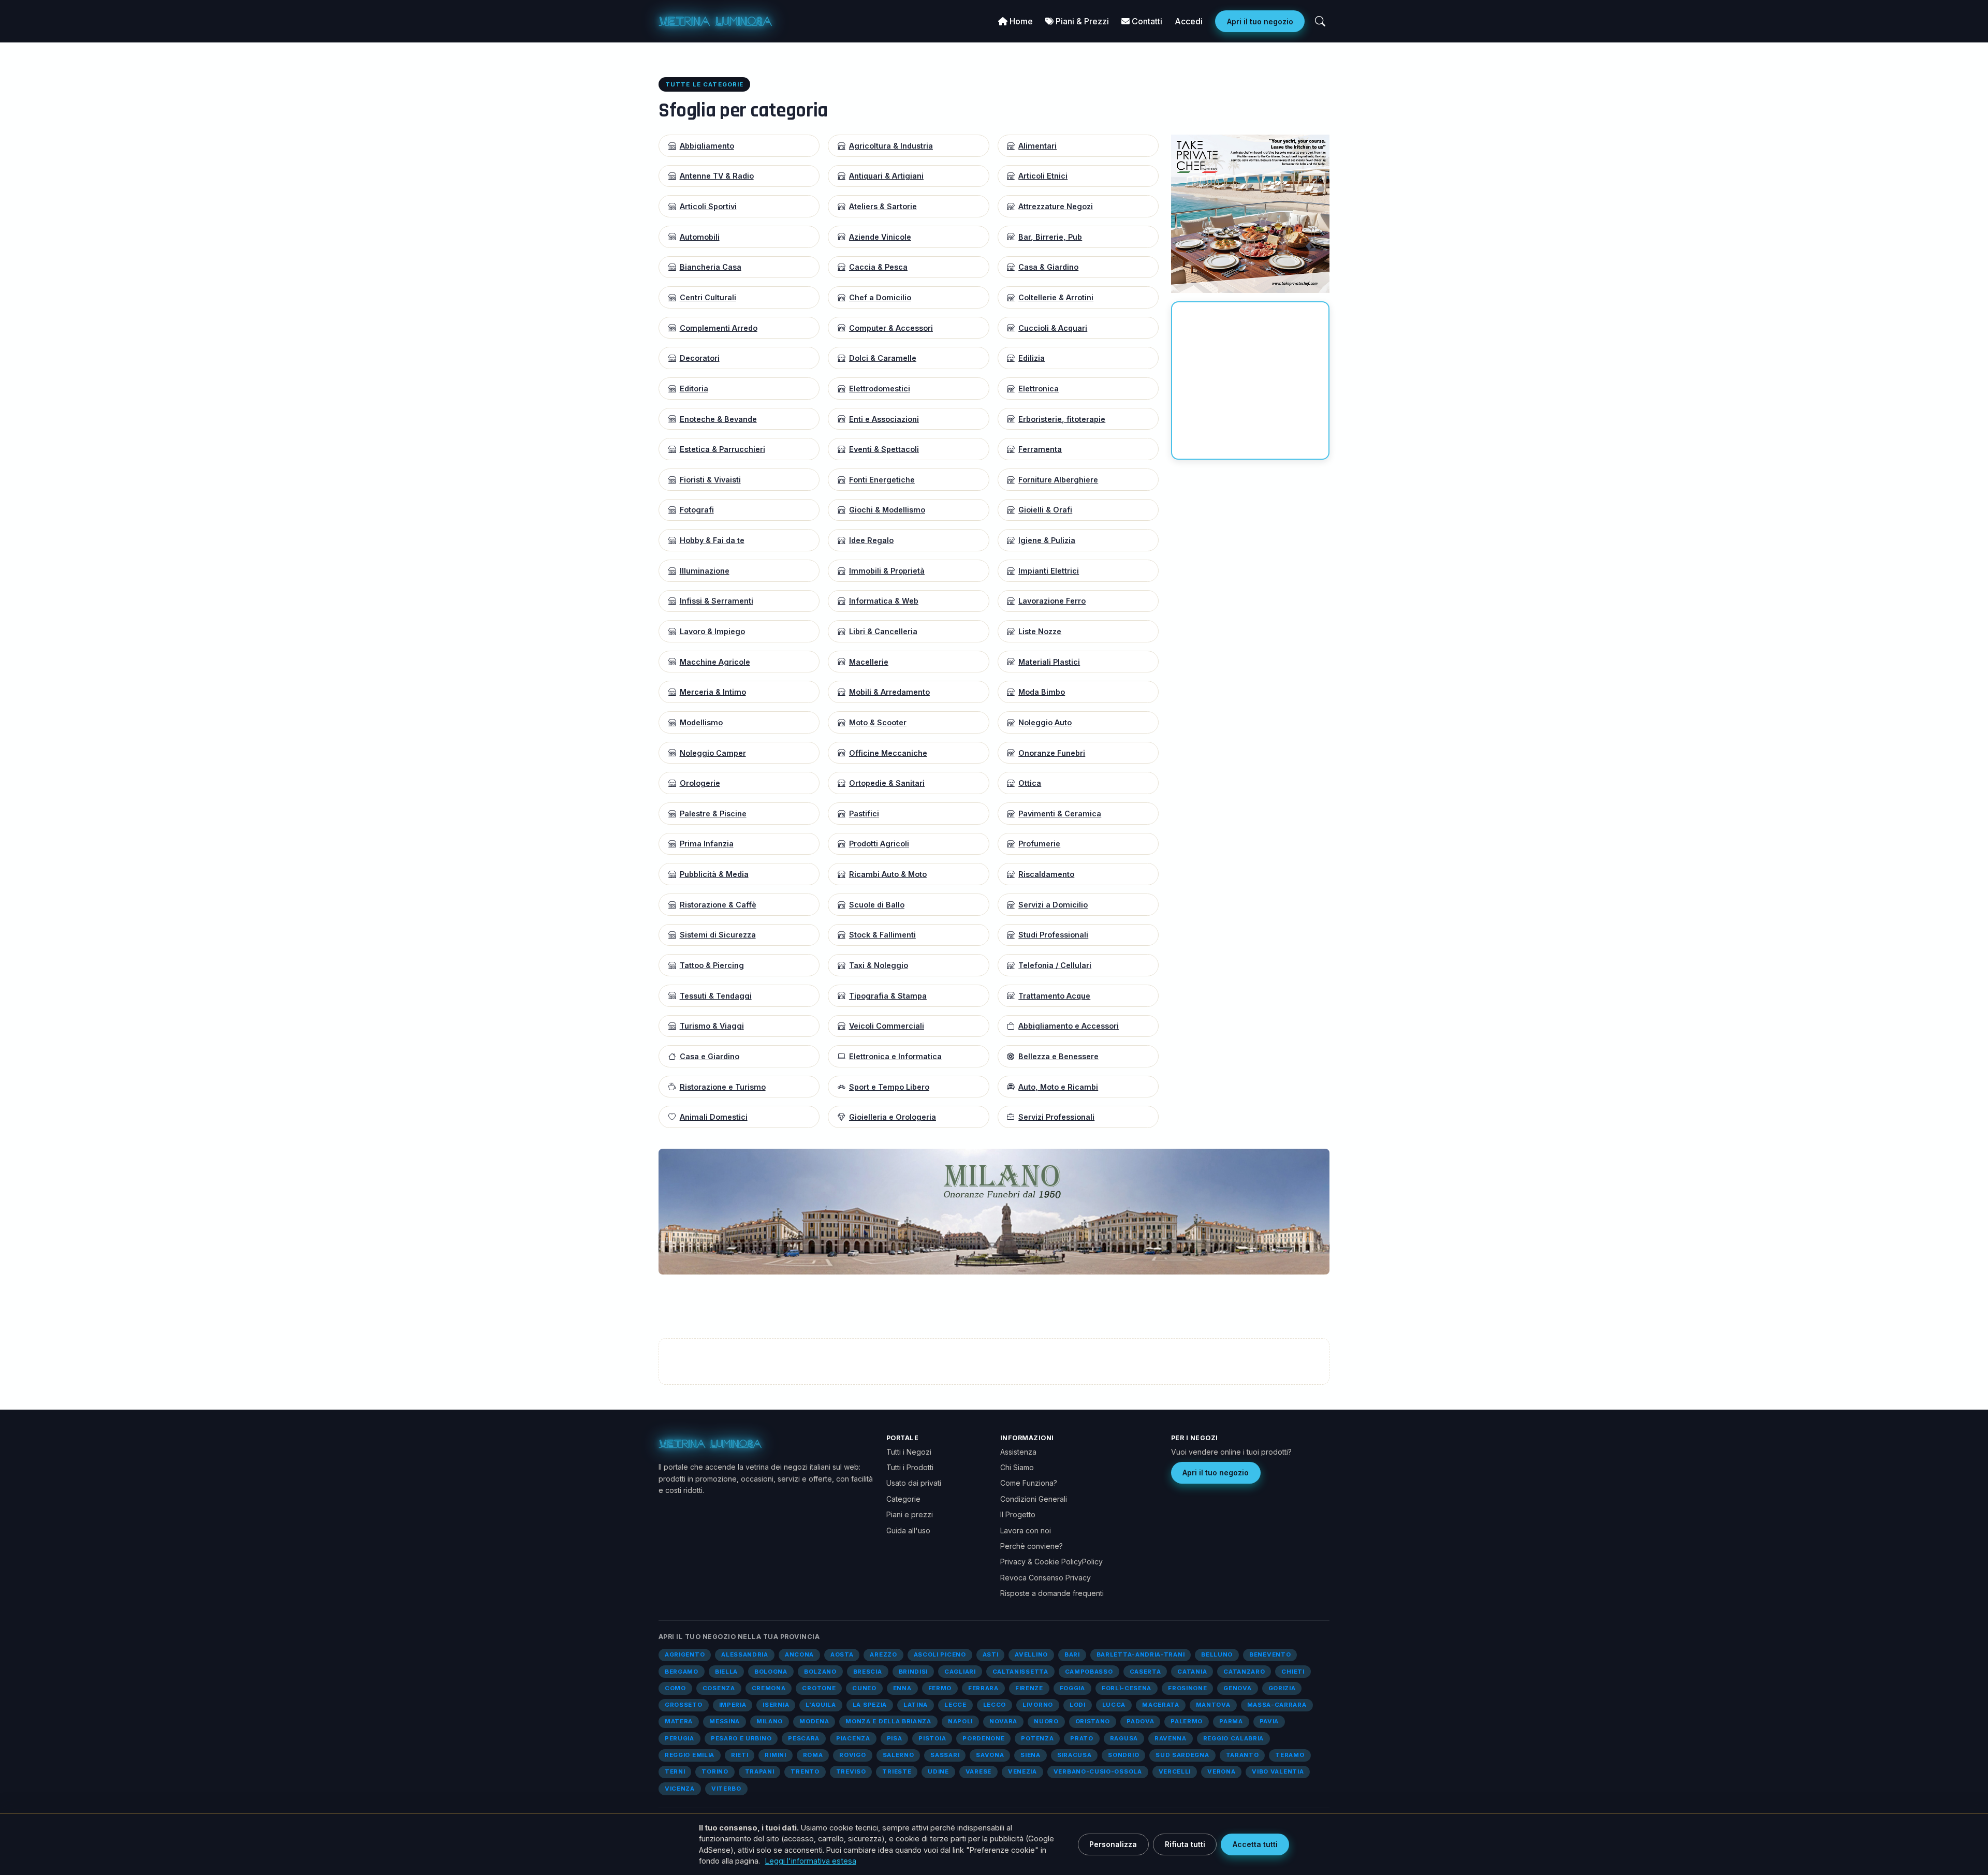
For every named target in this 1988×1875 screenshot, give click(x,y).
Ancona (799, 1654)
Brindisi (913, 1672)
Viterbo (726, 1789)
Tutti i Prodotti (910, 1467)
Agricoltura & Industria (891, 146)
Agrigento (685, 1654)
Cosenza (719, 1688)
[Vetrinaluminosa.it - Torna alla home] (715, 21)
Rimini (775, 1755)
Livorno (1038, 1705)
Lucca (1114, 1705)
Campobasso (1089, 1672)
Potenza (1037, 1738)
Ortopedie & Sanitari (887, 783)
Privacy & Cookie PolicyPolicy (1051, 1562)
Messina (725, 1721)
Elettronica (1039, 389)
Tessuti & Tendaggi (716, 996)
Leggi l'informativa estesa (811, 1861)
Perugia (679, 1738)
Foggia (1072, 1688)
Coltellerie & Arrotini (1056, 297)
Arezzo (883, 1654)
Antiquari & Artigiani (886, 176)
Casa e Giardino (710, 1056)
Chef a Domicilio (880, 297)
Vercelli (1175, 1771)
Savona (990, 1755)
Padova (1140, 1721)
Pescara (804, 1738)
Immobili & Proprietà (887, 571)
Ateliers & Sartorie (883, 206)
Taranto (1242, 1755)
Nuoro (1046, 1721)
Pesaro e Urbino (741, 1738)
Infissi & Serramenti (717, 601)
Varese (978, 1771)
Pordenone (983, 1738)
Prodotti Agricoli (879, 844)
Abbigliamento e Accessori (1069, 1026)
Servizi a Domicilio (1053, 905)
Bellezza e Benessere (1058, 1056)
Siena (1030, 1755)
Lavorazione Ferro (1052, 601)
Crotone (819, 1688)
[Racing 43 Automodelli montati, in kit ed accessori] (1191, 1211)
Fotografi (697, 510)
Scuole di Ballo (877, 905)
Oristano (1093, 1721)
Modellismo (701, 722)
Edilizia (1032, 358)
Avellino (1031, 1654)
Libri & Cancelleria (883, 631)
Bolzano (820, 1672)
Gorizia (1282, 1688)
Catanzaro (1244, 1672)
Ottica (1030, 783)
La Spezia (870, 1705)
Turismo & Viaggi (712, 1026)
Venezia (1022, 1771)
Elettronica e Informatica (895, 1056)
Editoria (694, 389)
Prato (1081, 1738)
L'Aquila (821, 1705)
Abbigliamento (707, 146)
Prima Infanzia (707, 844)
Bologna (771, 1672)
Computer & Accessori (891, 328)
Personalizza (1113, 1844)
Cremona (769, 1688)
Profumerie (1039, 844)
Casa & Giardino (1048, 267)
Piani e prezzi (910, 1514)
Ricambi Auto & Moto (888, 874)
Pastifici (864, 814)
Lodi (1078, 1705)
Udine (938, 1771)
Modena (814, 1721)
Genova (1237, 1688)
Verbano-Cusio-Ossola (1098, 1771)
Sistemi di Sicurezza (718, 935)
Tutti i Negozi (909, 1452)
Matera (679, 1721)
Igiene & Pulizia (1047, 540)
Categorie (903, 1499)
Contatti (1146, 21)
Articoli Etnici (1043, 176)
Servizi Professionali (1056, 1117)
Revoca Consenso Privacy (1046, 1578)
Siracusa (1075, 1755)
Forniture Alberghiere (1058, 480)
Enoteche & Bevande (718, 419)
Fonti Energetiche (882, 480)
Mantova (1213, 1705)
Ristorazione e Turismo (723, 1087)
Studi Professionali (1053, 935)
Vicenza (680, 1789)
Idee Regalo (871, 540)
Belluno (1217, 1654)
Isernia (776, 1705)
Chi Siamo (1017, 1467)
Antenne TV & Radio (717, 176)
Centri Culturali (708, 297)
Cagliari (960, 1672)
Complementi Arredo (719, 328)
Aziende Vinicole (880, 237)
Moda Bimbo (1042, 692)
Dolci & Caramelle (883, 358)
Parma (1231, 1721)
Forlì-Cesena (1127, 1688)
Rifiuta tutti (1185, 1844)
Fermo (940, 1688)
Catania (1192, 1672)
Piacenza (853, 1738)
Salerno (898, 1755)
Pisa (895, 1738)
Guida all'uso (908, 1530)
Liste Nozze (1040, 631)
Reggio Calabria (1233, 1738)
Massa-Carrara (1277, 1705)
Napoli (960, 1721)
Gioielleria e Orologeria (893, 1117)
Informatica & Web (884, 601)
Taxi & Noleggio (879, 965)
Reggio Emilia (690, 1755)
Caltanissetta (1020, 1672)
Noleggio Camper (713, 753)
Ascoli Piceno (940, 1654)
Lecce (955, 1705)
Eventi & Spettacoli (884, 449)
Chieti (1293, 1672)
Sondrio (1123, 1755)
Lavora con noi (1026, 1530)
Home (1020, 21)
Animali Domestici (714, 1117)
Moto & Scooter (878, 722)
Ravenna (1171, 1738)
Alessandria (745, 1654)
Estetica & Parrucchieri (722, 449)
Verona (1221, 1771)
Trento (805, 1771)
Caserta (1145, 1672)
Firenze (1029, 1688)
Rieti (740, 1755)
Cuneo (864, 1688)
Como (675, 1688)
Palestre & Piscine (713, 814)
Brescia (868, 1672)
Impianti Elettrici (1049, 571)
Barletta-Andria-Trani (1141, 1654)
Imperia (733, 1705)
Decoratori (700, 358)
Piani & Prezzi (1081, 21)
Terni (675, 1771)
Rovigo (852, 1755)
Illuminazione (705, 571)
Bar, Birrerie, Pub (1050, 237)
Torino (715, 1771)
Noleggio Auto (1045, 722)
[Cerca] (1320, 21)
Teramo (1290, 1755)
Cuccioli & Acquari (1053, 328)
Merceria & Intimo (713, 692)
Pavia (1269, 1721)
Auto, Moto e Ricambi (1058, 1087)
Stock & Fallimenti (882, 935)
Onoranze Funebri (1052, 753)
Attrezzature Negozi (1056, 206)
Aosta (842, 1654)
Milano (770, 1721)
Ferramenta (1040, 449)
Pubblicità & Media (714, 874)
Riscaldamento (1046, 874)
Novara (1003, 1721)
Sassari (945, 1755)
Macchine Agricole (715, 662)
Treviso (851, 1771)
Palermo (1187, 1721)
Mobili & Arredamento (889, 692)
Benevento (1270, 1654)
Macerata (1161, 1705)
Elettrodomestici (880, 389)
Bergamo (682, 1672)
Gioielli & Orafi (1045, 510)
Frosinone (1187, 1688)
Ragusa (1124, 1738)
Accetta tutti (1255, 1844)
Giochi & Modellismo (887, 510)
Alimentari (1037, 146)
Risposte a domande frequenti (1052, 1593)
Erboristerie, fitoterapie (1062, 419)
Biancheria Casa (711, 267)
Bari (1072, 1654)
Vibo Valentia (1278, 1771)
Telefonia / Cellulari (1055, 965)
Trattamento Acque (1054, 996)
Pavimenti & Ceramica (1060, 814)
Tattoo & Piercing (712, 965)
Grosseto (684, 1705)
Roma (813, 1755)
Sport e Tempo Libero (889, 1087)
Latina (916, 1705)
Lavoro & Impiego (712, 631)
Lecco (995, 1705)
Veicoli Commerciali (887, 1026)
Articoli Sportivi (708, 206)
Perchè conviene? (1032, 1546)
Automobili (700, 237)
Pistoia (932, 1738)
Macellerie (869, 662)
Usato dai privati (914, 1483)
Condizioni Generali (1034, 1499)
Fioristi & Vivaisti (710, 480)
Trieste (897, 1771)
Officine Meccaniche (888, 753)
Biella (726, 1672)
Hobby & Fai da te (712, 540)
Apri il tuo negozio (1260, 21)
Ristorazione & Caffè (718, 905)
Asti (991, 1654)
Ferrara (983, 1688)
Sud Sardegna (1182, 1755)
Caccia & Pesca (878, 267)
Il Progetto (1018, 1514)
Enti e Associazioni (884, 419)
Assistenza (1018, 1452)
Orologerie (700, 783)
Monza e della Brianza (888, 1721)
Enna (902, 1688)
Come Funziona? (1029, 1483)
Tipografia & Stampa (888, 996)
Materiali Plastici (1049, 662)
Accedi (1189, 21)
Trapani (760, 1771)
